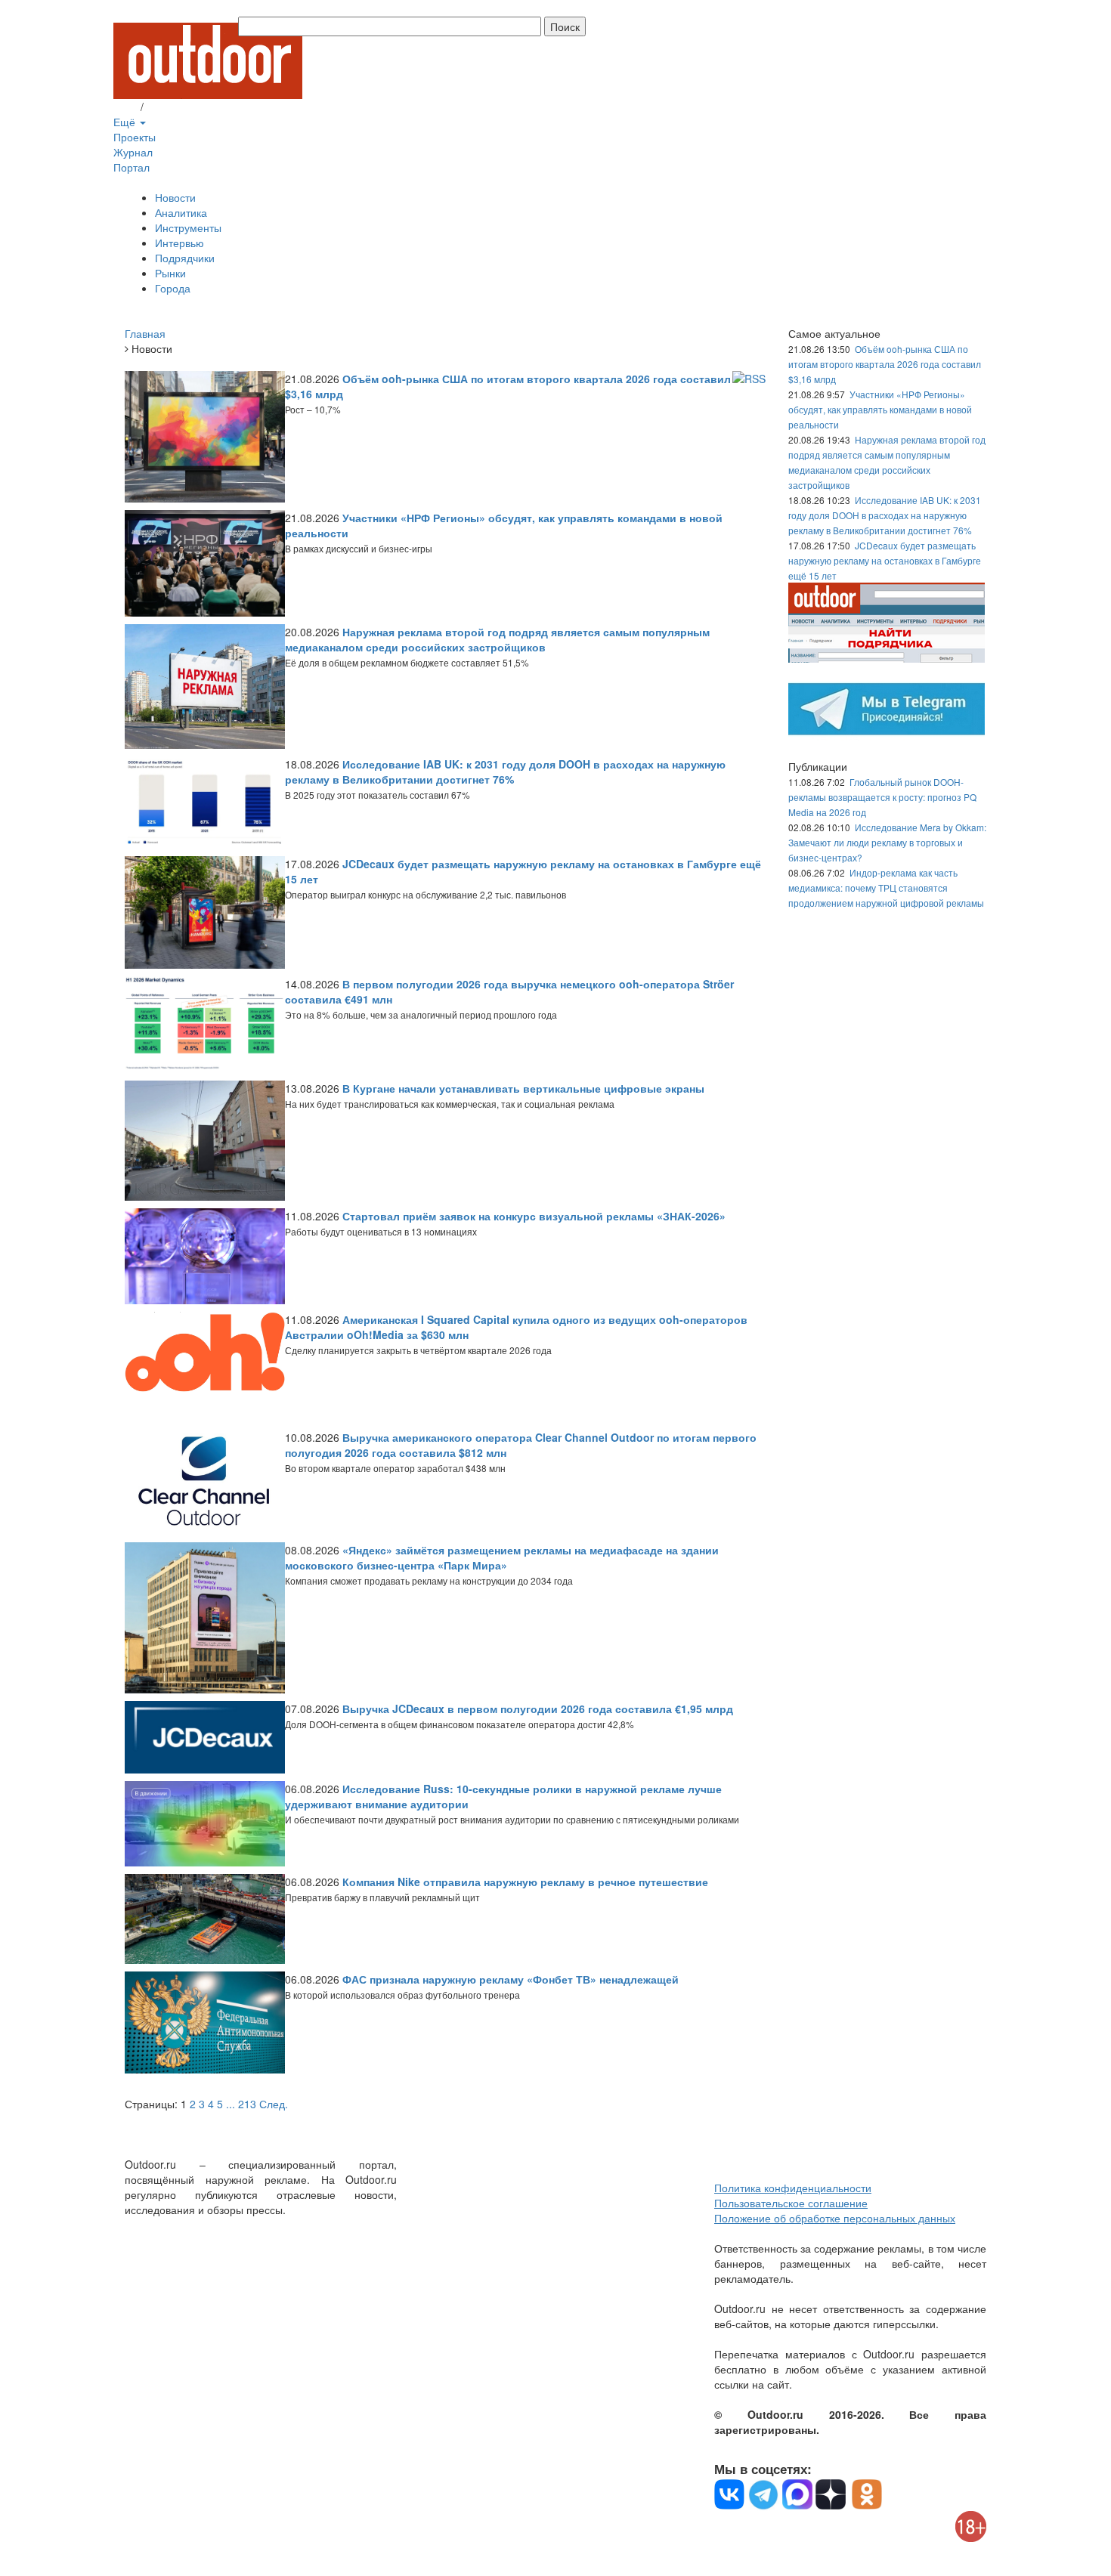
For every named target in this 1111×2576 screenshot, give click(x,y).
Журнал (133, 152)
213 (247, 2104)
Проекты (135, 137)
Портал (132, 167)
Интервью (179, 243)
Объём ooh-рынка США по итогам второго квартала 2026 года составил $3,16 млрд (885, 364)
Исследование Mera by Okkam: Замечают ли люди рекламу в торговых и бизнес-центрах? (887, 842)
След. (274, 2104)
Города (173, 288)
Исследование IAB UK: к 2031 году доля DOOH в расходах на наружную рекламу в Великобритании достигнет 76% (885, 515)
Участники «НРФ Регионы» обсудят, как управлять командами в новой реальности (880, 409)
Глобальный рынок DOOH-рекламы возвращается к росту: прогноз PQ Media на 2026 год (882, 797)
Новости (175, 197)
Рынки (170, 273)
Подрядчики (185, 258)
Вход (125, 107)
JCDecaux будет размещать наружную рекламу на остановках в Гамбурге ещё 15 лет (885, 560)
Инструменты (188, 227)
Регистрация (178, 107)
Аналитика (181, 212)
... (231, 2104)
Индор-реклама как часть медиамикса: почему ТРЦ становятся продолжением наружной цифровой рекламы (886, 888)
